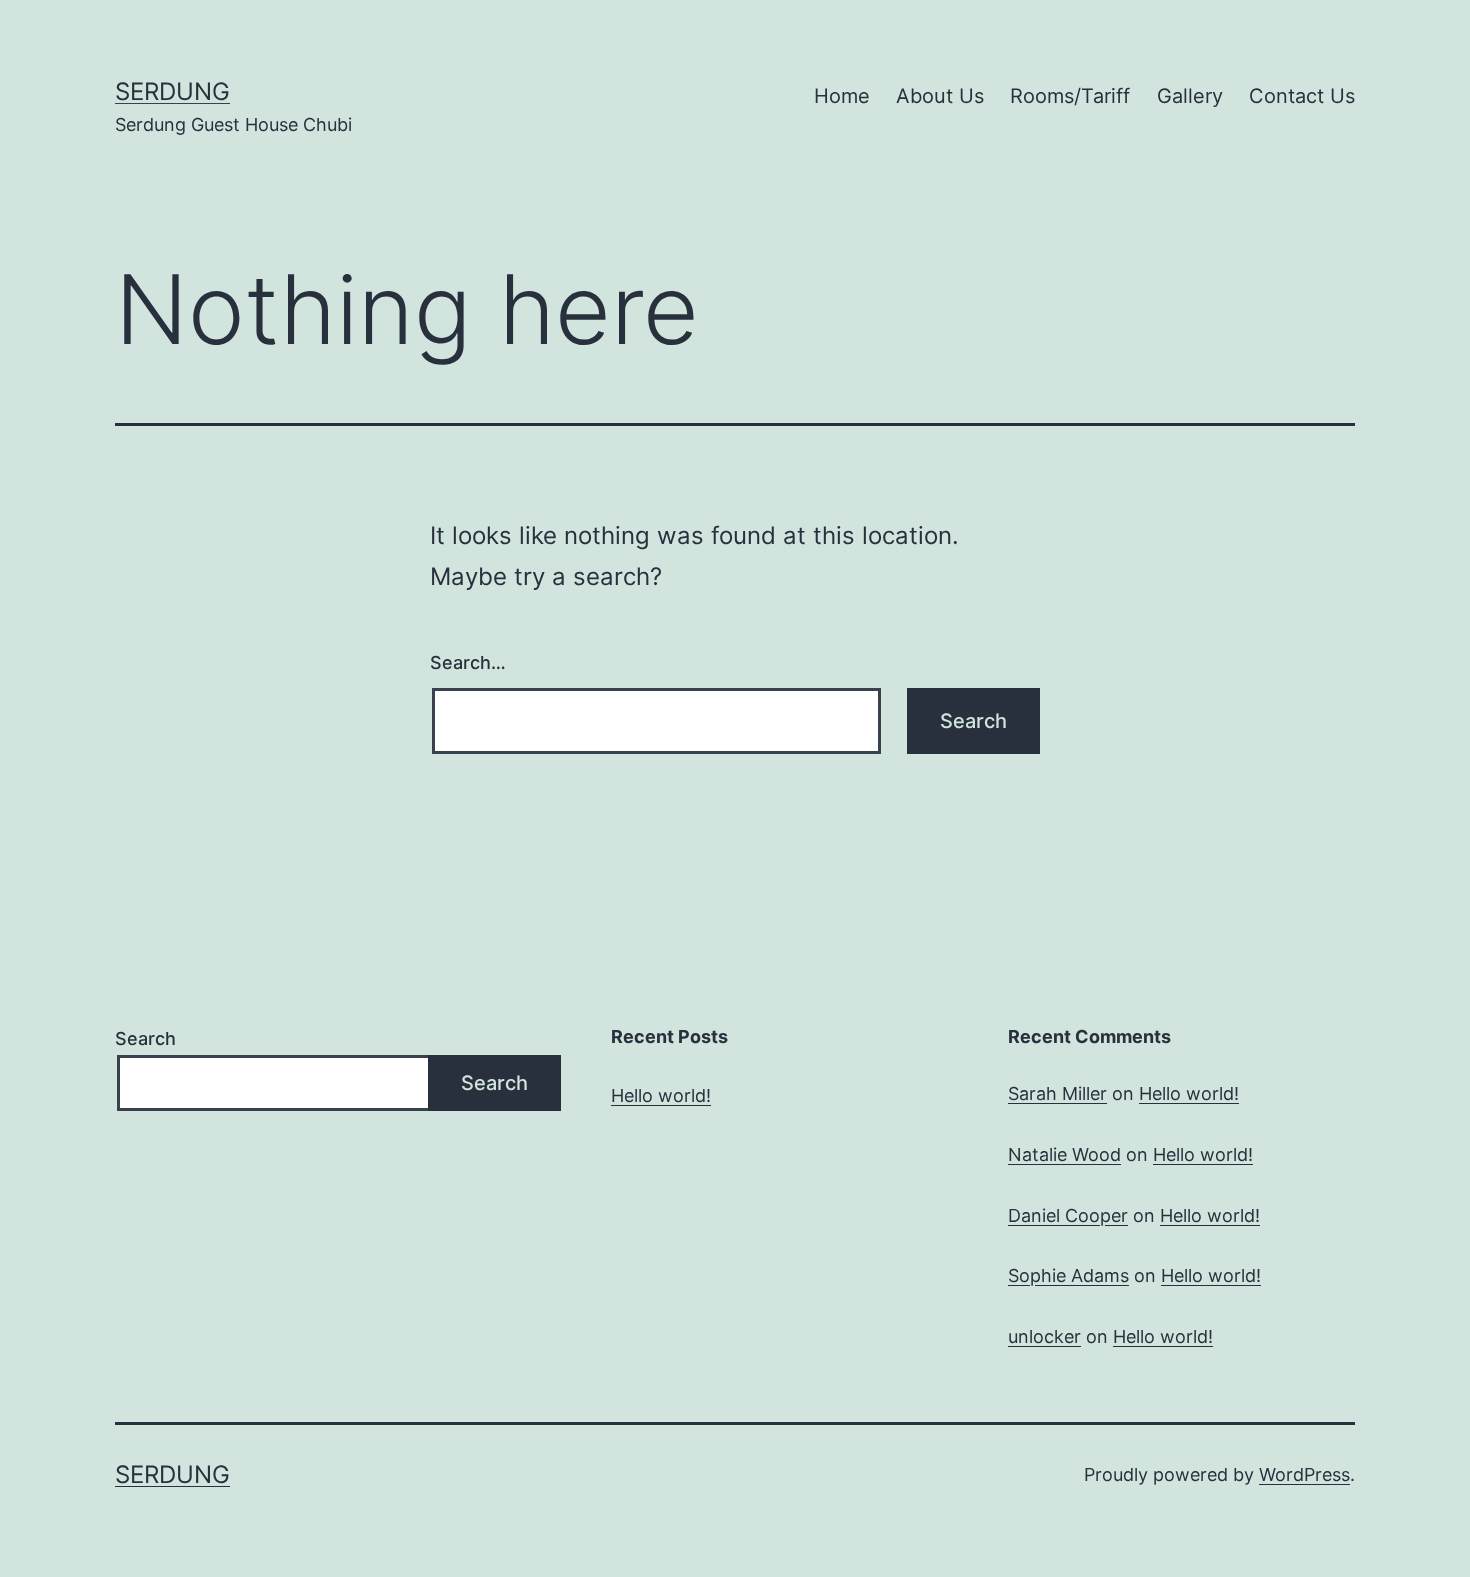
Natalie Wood (1064, 1154)
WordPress (1304, 1474)
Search (145, 1038)
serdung (172, 91)
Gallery (1190, 96)
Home (842, 96)
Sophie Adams (1068, 1275)
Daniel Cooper (1068, 1215)
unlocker (1044, 1336)
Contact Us (1302, 96)
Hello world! (661, 1095)
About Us (940, 96)
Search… (468, 662)
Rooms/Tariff (1070, 96)
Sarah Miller (1057, 1093)
